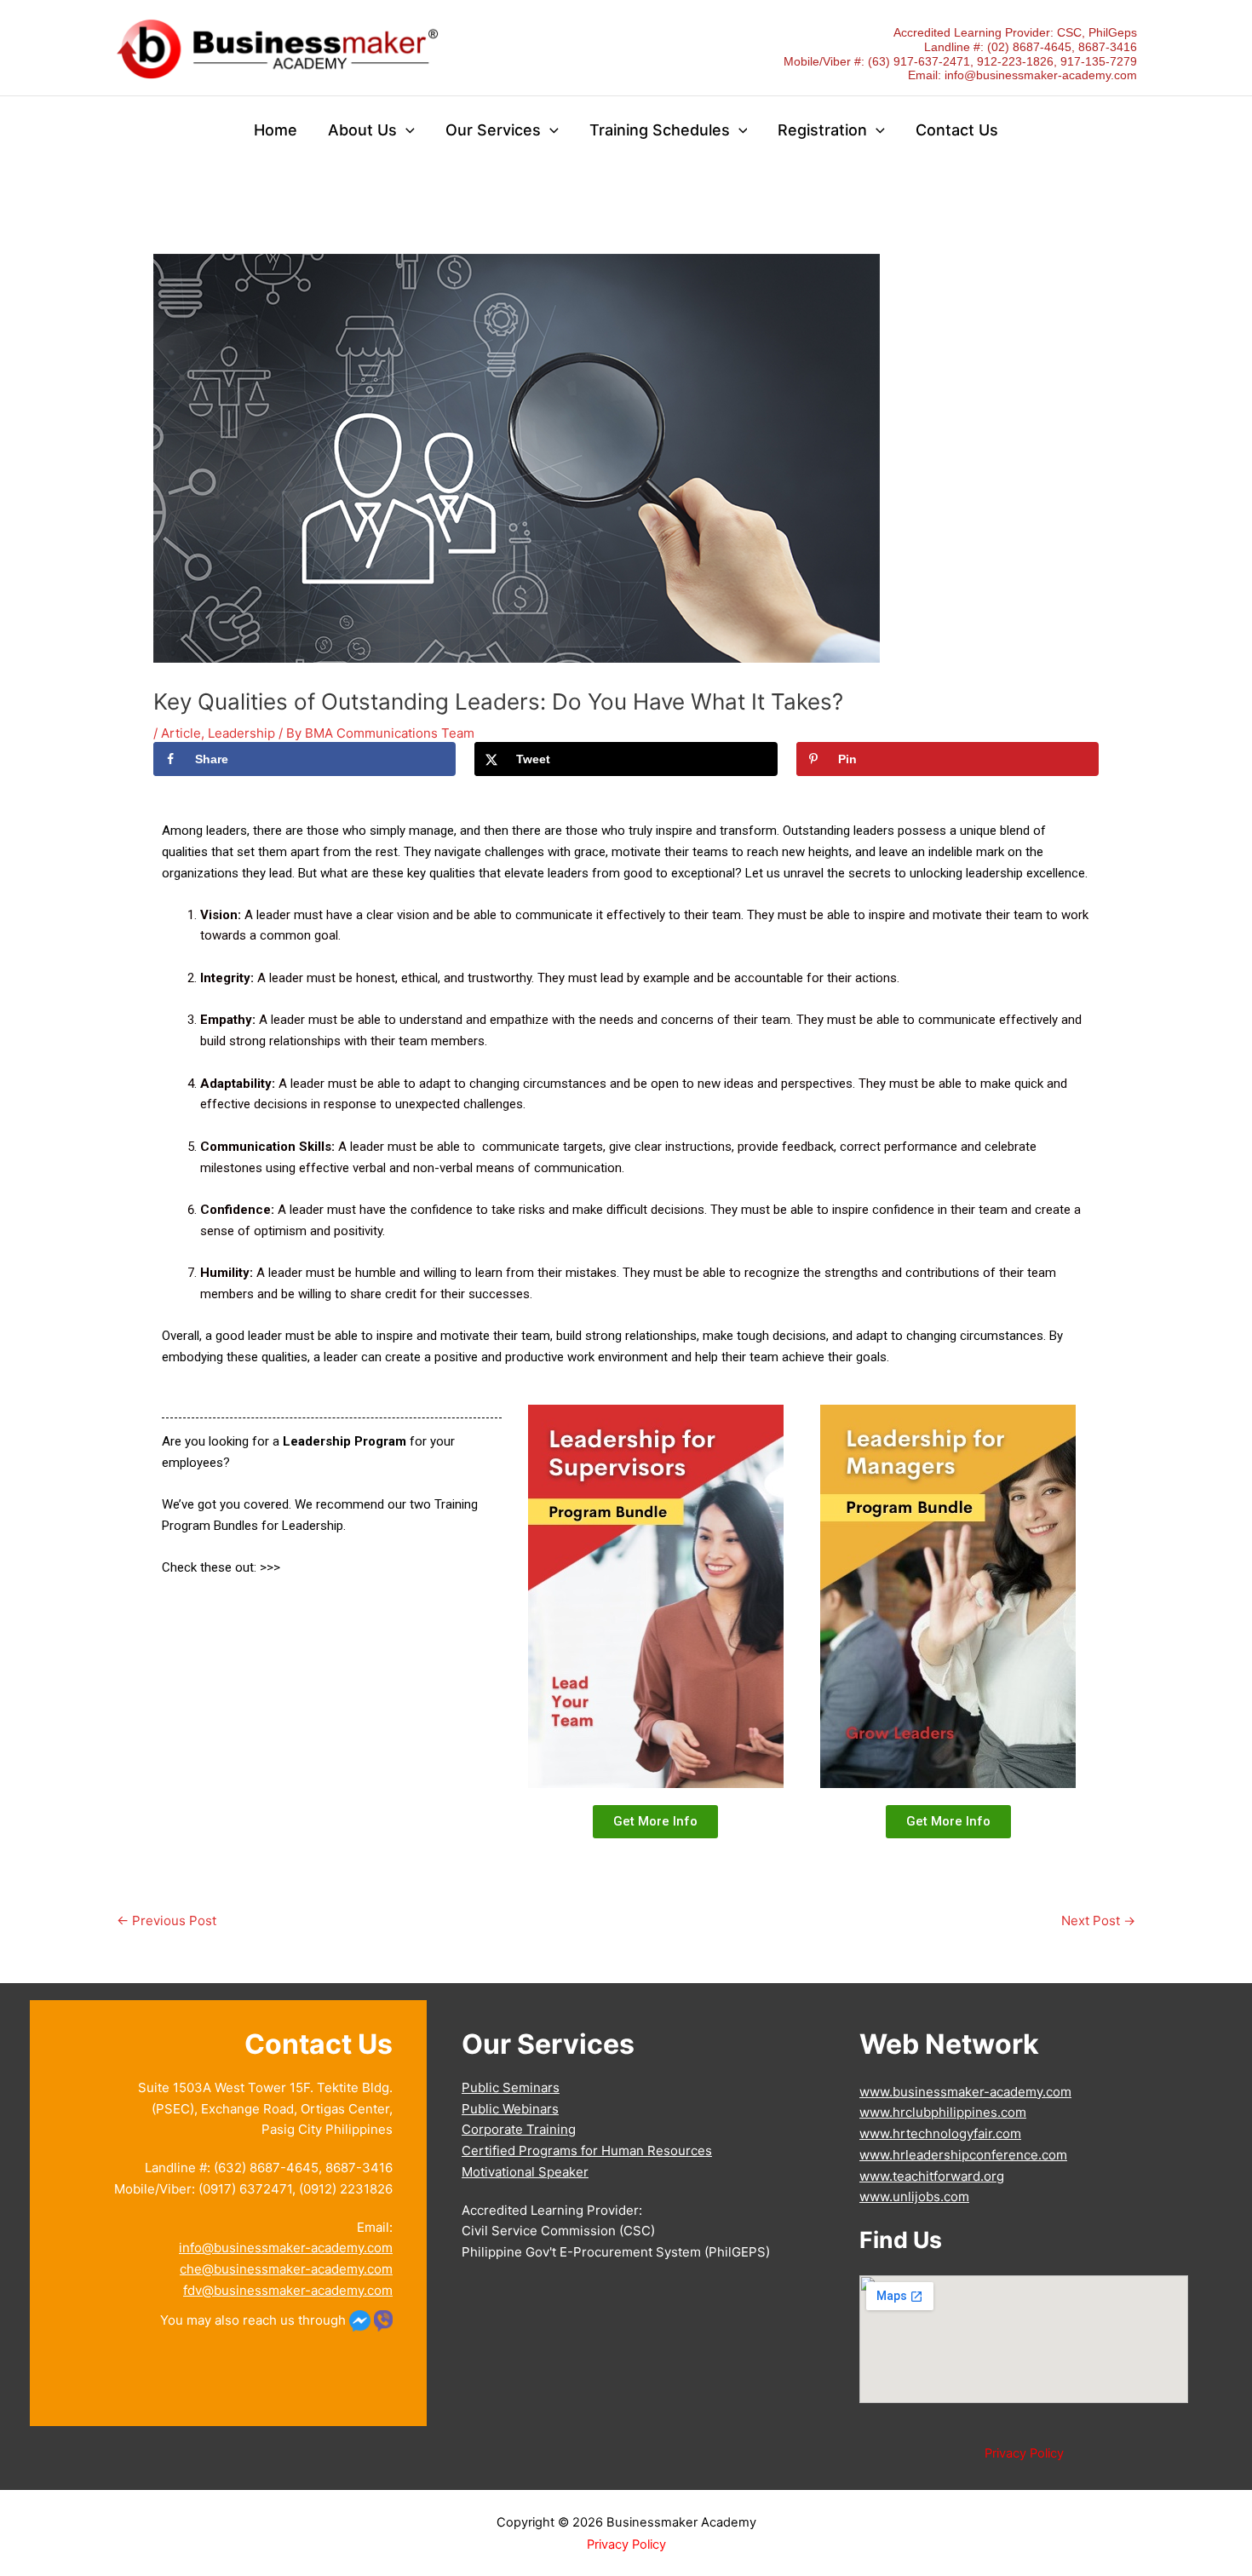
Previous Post (167, 1920)
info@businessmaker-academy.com (1041, 75)
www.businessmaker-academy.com (965, 2092)
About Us (362, 130)
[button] (406, 131)
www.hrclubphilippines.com (943, 2112)
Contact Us (957, 130)
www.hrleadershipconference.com (963, 2155)
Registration (822, 130)
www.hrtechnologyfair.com (940, 2133)
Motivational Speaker (525, 2172)
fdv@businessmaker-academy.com (288, 2290)
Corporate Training (519, 2129)
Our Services (493, 130)
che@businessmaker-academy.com (286, 2269)
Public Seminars (511, 2087)
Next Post (1098, 1920)
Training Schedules (660, 130)
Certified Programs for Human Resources (587, 2150)
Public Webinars (510, 2109)
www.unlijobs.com (914, 2196)
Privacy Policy (1024, 2453)
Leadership (241, 733)
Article (181, 733)
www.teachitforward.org (932, 2176)
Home (276, 130)
